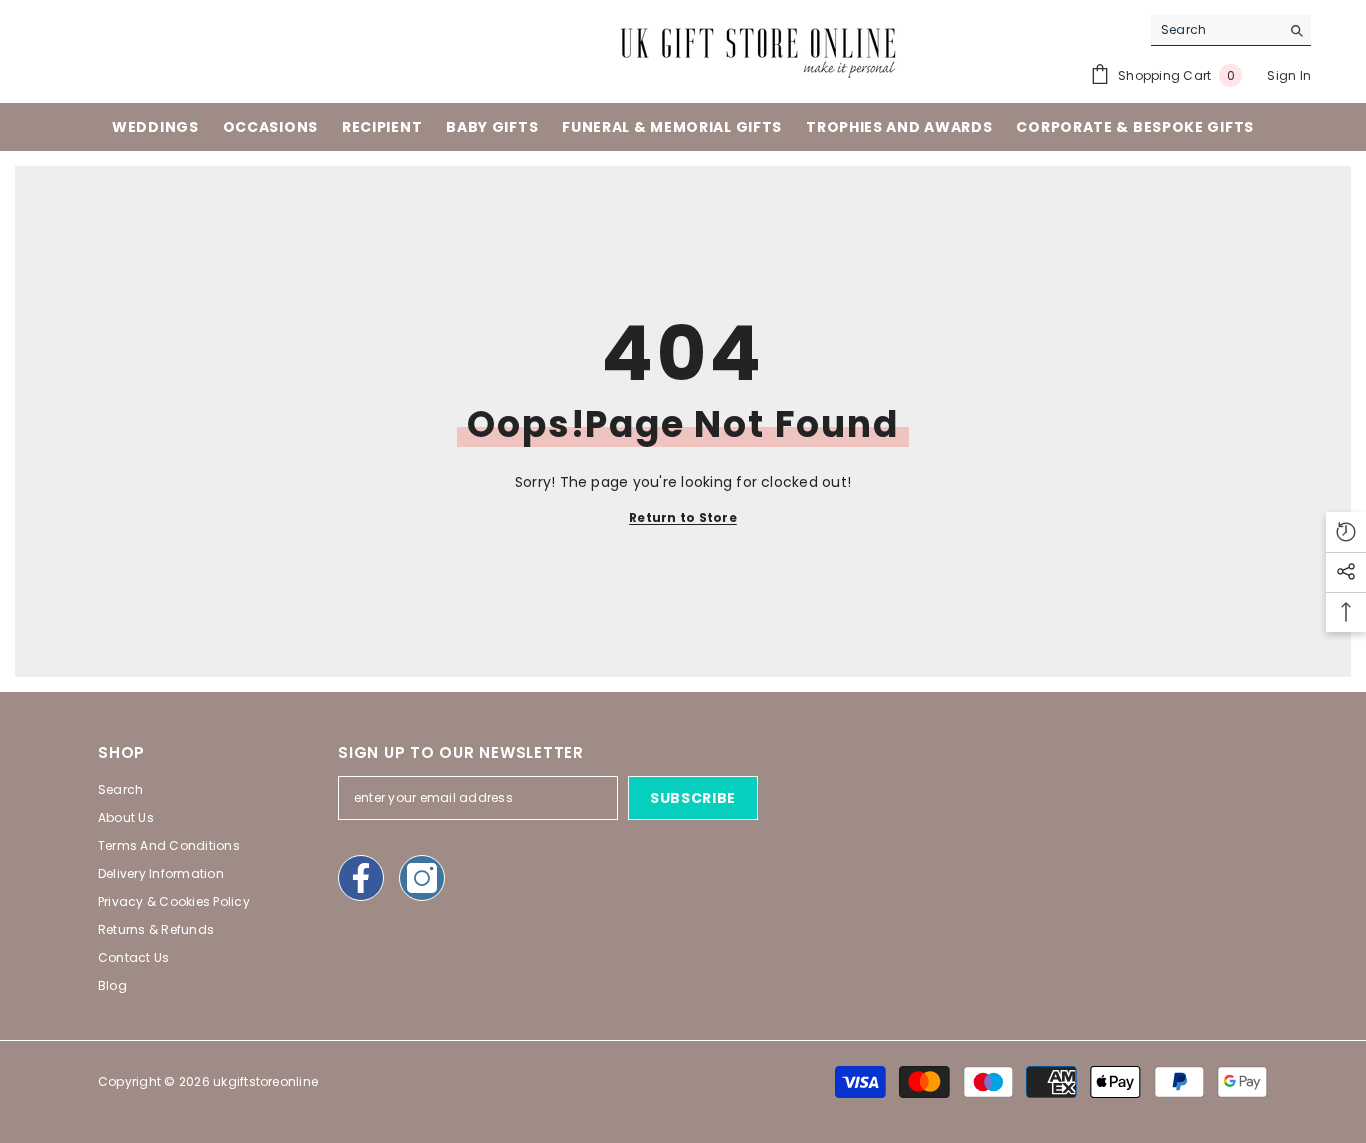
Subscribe (693, 798)
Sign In (1289, 75)
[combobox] (1215, 30)
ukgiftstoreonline (265, 1081)
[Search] (1231, 30)
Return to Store (683, 517)
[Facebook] (361, 878)
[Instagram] (422, 878)
